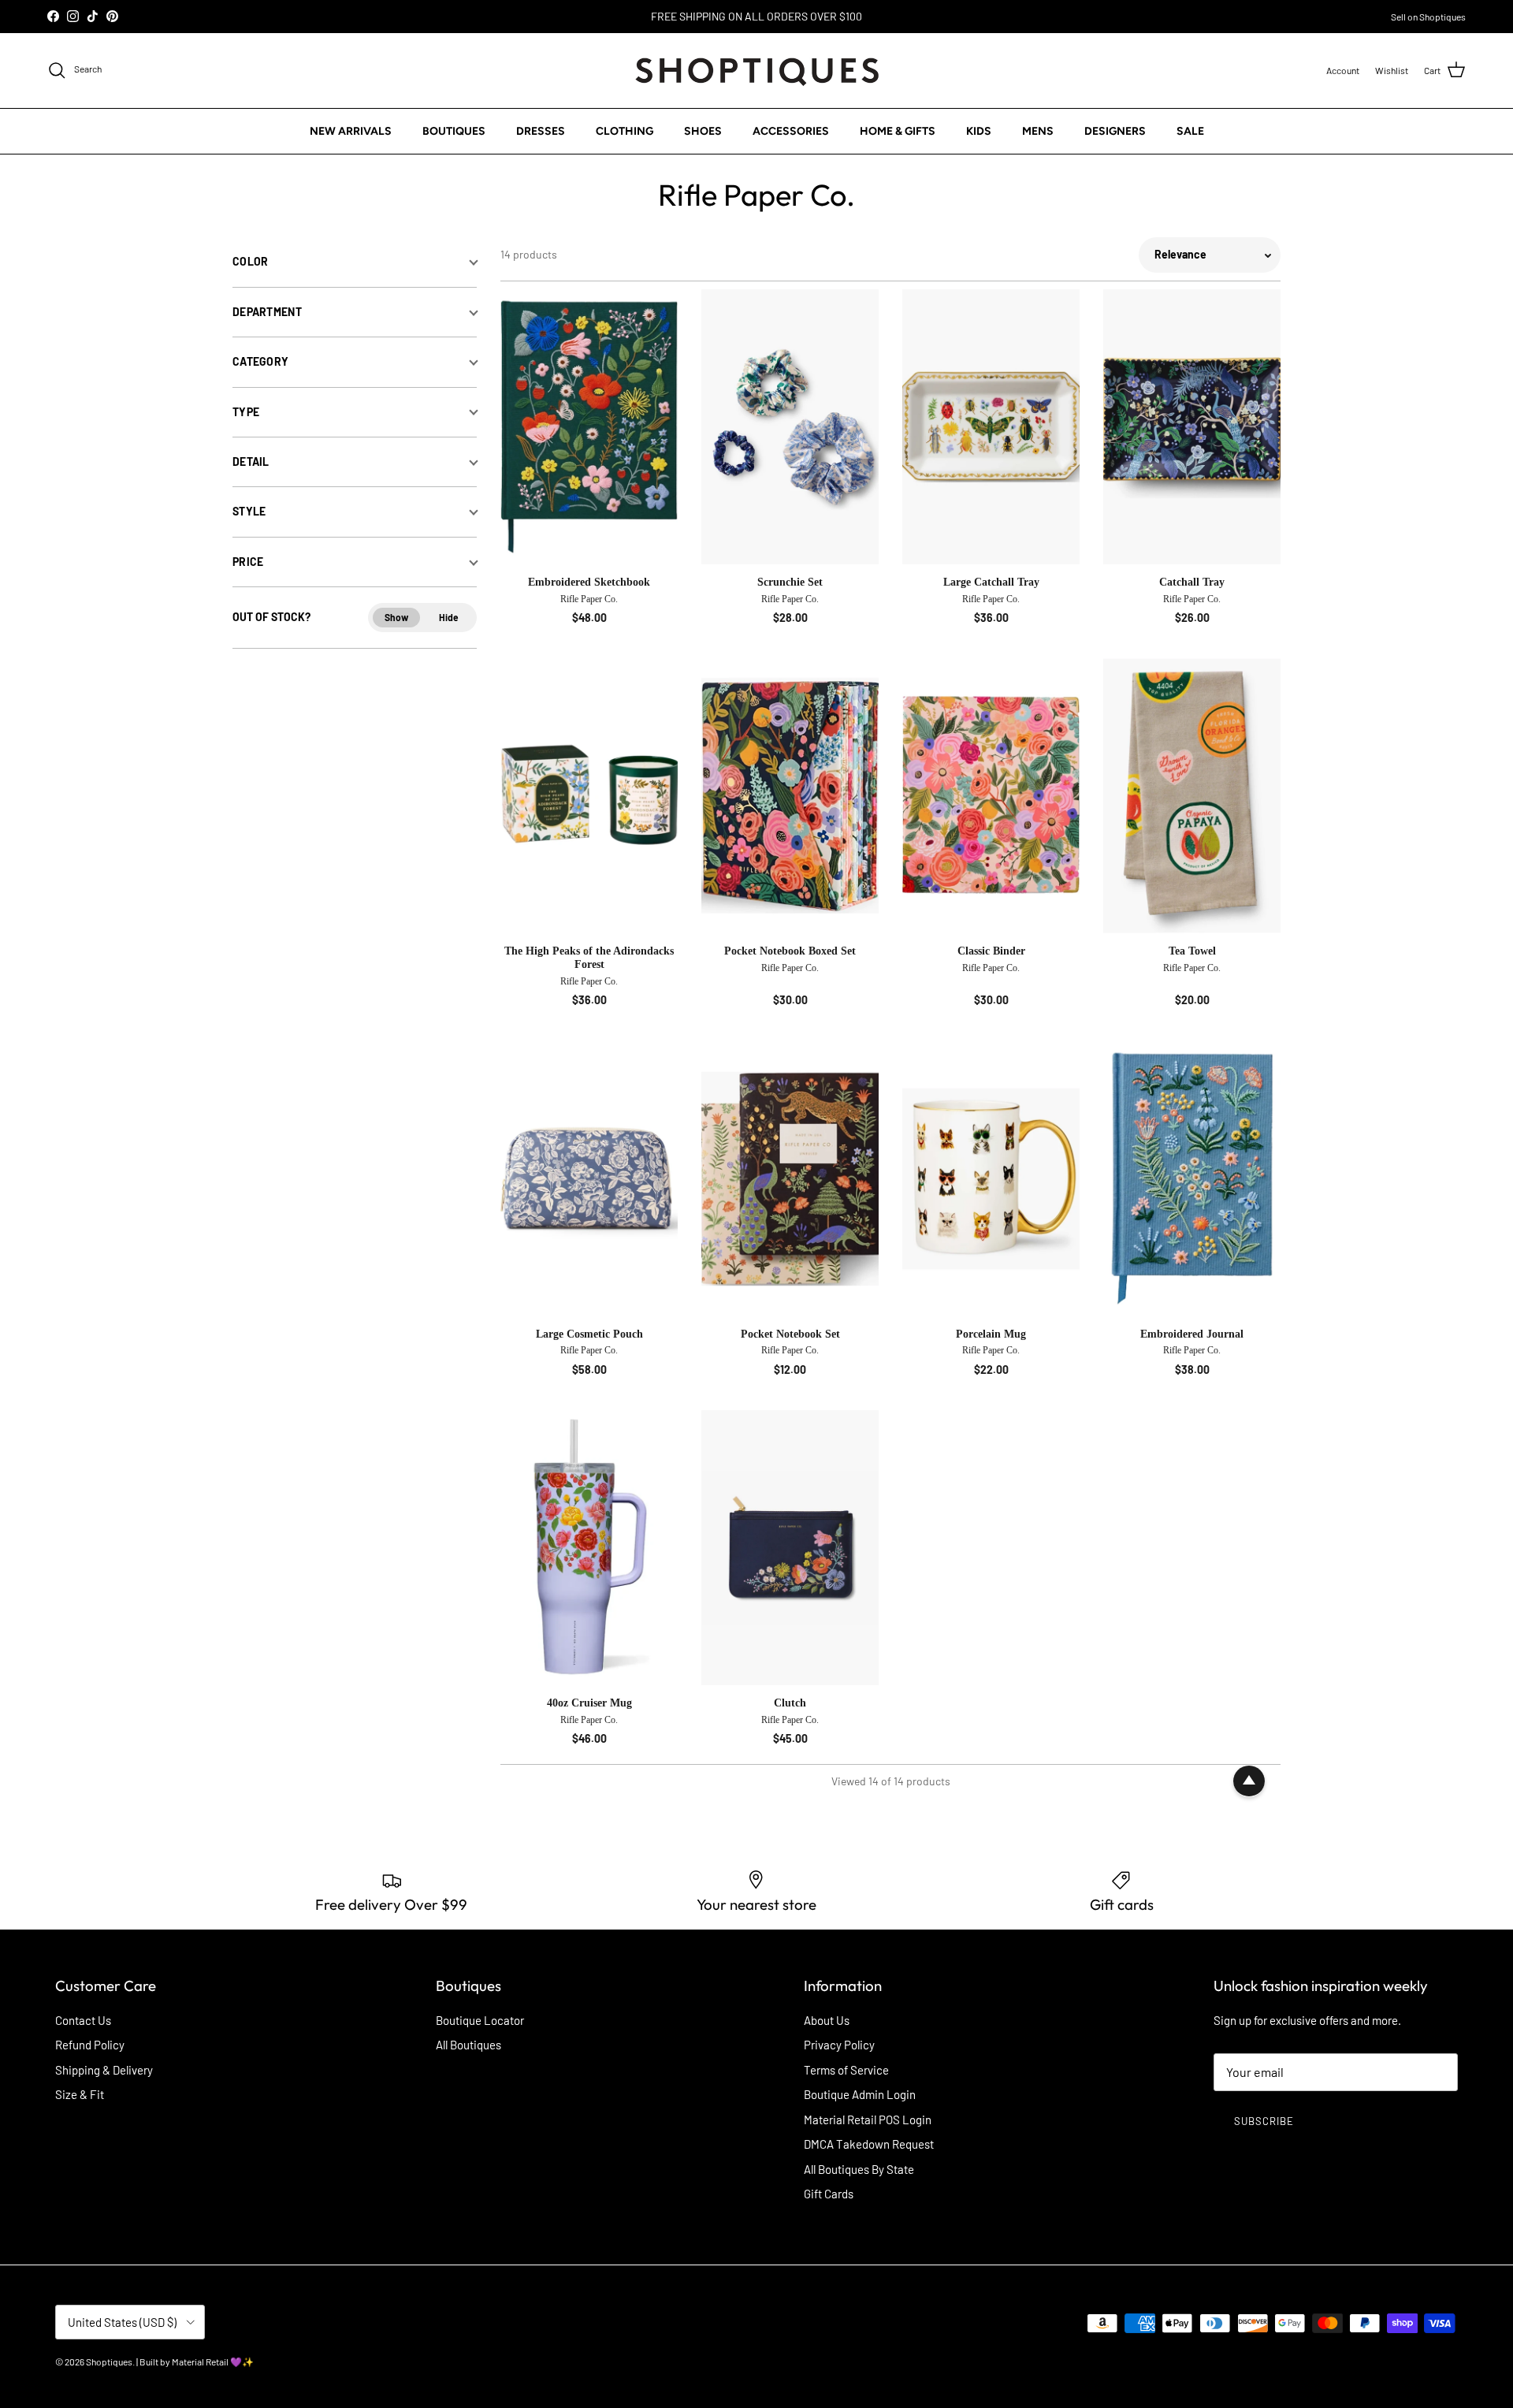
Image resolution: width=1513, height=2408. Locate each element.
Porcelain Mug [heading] (991, 1334)
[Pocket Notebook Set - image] (790, 1179)
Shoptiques (109, 2361)
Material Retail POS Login (868, 2120)
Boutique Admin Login (860, 2094)
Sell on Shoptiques (1428, 17)
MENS (1038, 130)
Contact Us (83, 2020)
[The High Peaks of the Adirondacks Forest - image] (589, 796)
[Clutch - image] (790, 1548)
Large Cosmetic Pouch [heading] (589, 1334)
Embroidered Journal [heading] (1192, 1334)
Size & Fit (80, 2094)
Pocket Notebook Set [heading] (790, 1334)
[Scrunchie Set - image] (790, 427)
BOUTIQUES (454, 130)
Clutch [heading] (790, 1703)
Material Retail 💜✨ (213, 2361)
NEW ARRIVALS (351, 130)
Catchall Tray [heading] (1192, 582)
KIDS (979, 130)
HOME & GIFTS (898, 130)
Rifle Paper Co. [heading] (589, 599)
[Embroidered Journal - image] (1192, 1179)
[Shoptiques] (757, 71)
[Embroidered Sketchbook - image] (589, 427)
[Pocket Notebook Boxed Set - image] (790, 796)
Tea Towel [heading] (1192, 951)
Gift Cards (829, 2194)
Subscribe (1264, 2121)
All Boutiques (468, 2045)
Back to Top (1249, 1781)
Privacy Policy (839, 2045)
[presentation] (589, 602)
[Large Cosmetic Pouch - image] (589, 1179)
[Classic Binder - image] (991, 796)
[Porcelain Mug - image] (991, 1179)
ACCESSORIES (791, 130)
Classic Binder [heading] (991, 951)
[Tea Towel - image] (1192, 796)
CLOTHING (625, 130)
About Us (827, 2020)
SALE (1190, 130)
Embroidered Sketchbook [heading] (589, 582)
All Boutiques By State (859, 2169)
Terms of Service (846, 2070)
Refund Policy (90, 2045)
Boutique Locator (480, 2020)
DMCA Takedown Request (869, 2144)
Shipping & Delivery (104, 2070)
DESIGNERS (1115, 130)
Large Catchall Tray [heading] (991, 582)
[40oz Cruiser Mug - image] (589, 1548)
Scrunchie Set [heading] (790, 582)
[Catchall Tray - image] (1192, 427)
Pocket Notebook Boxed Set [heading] (790, 951)
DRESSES (541, 130)
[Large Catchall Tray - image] (991, 427)
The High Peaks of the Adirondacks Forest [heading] (589, 958)
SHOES (703, 130)
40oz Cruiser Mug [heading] (589, 1703)
